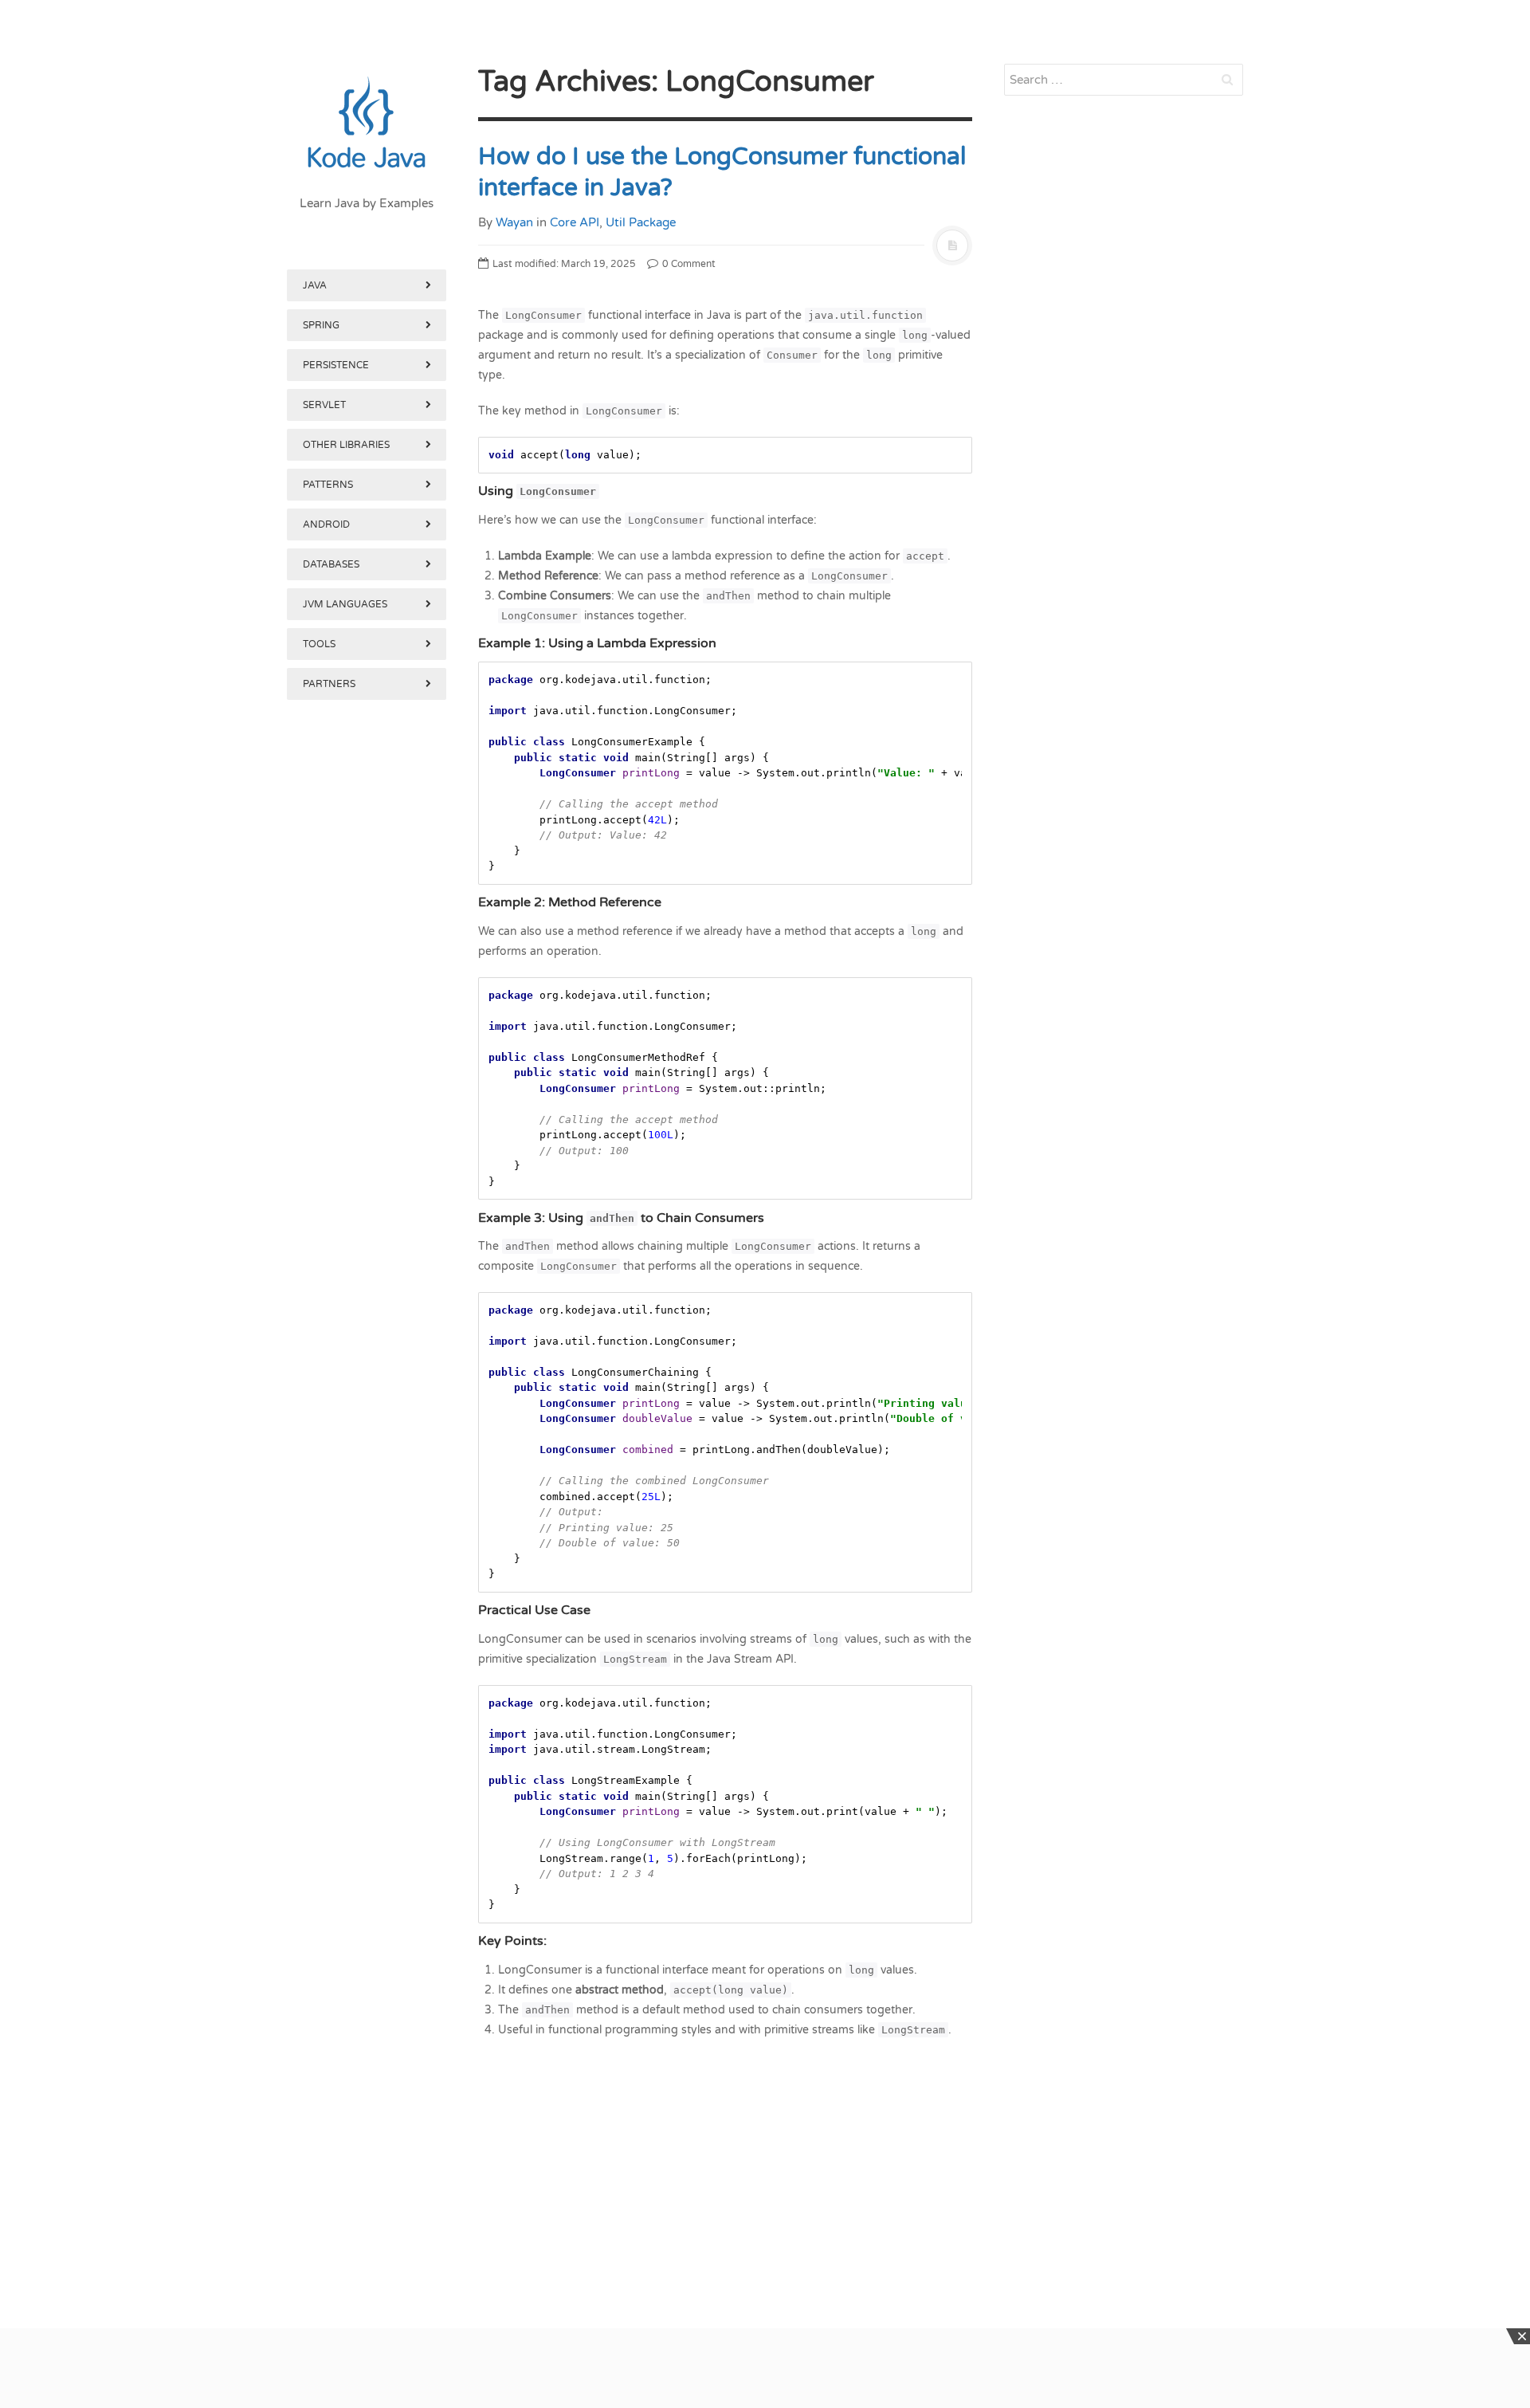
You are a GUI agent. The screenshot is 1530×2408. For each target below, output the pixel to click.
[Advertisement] (367, 1529)
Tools (319, 644)
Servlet (324, 405)
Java (315, 285)
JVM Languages (345, 604)
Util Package (641, 222)
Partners (329, 684)
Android (326, 524)
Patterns (328, 485)
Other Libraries (346, 445)
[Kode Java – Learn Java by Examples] (367, 124)
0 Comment (688, 264)
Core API (575, 222)
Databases (331, 564)
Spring (321, 325)
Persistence (336, 365)
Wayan (514, 222)
